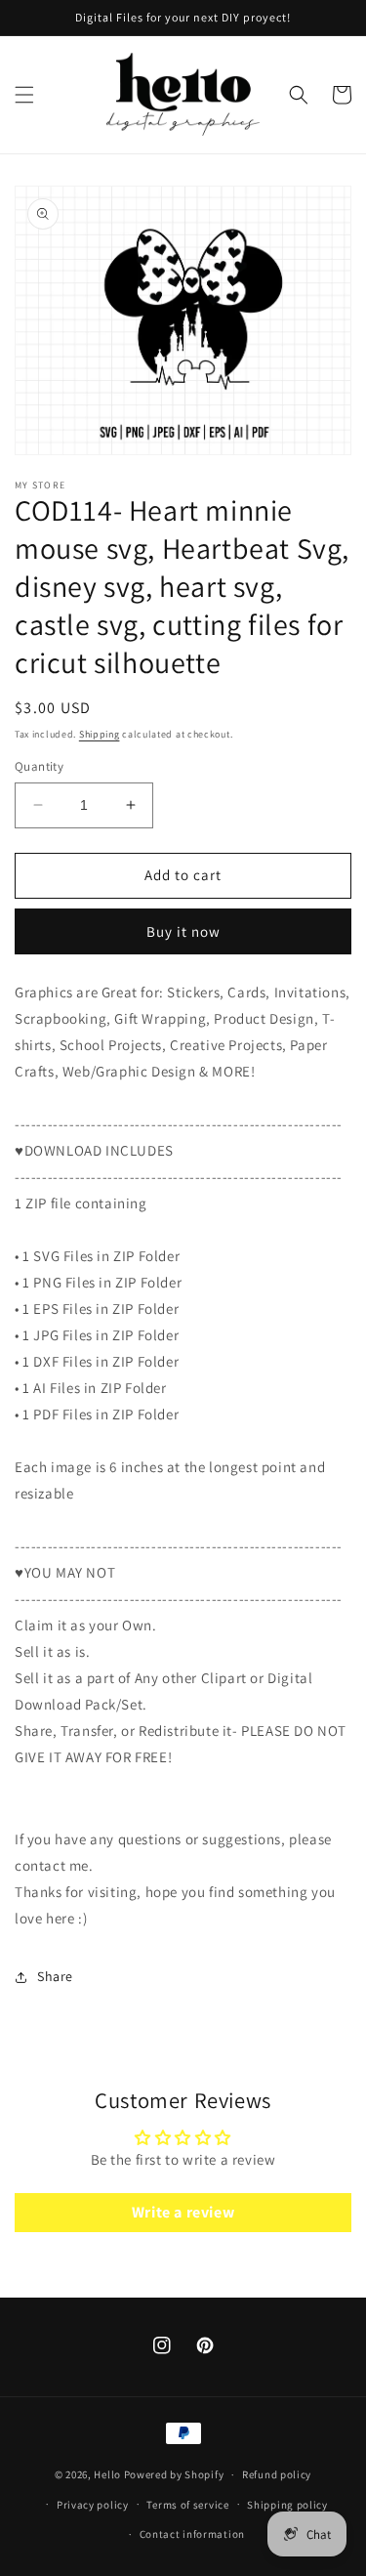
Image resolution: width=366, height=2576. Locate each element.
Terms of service (187, 2505)
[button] (24, 95)
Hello (107, 2474)
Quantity (39, 766)
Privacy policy (93, 2505)
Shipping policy (287, 2505)
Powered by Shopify (174, 2474)
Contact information (192, 2534)
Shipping (100, 734)
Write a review (183, 2212)
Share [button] (55, 1976)
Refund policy (277, 2474)
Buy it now (183, 931)
